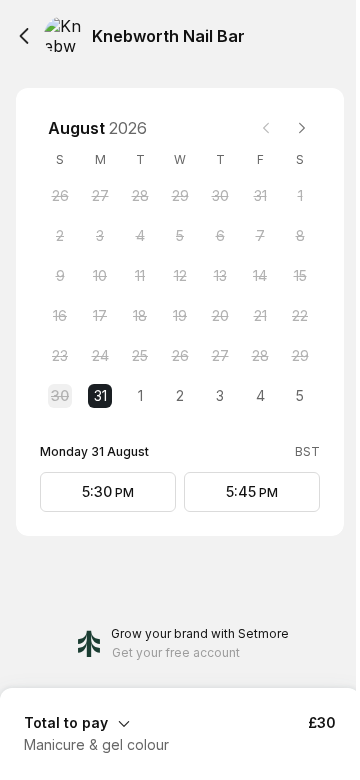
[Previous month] (266, 128)
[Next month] (302, 128)
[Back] (24, 36)
